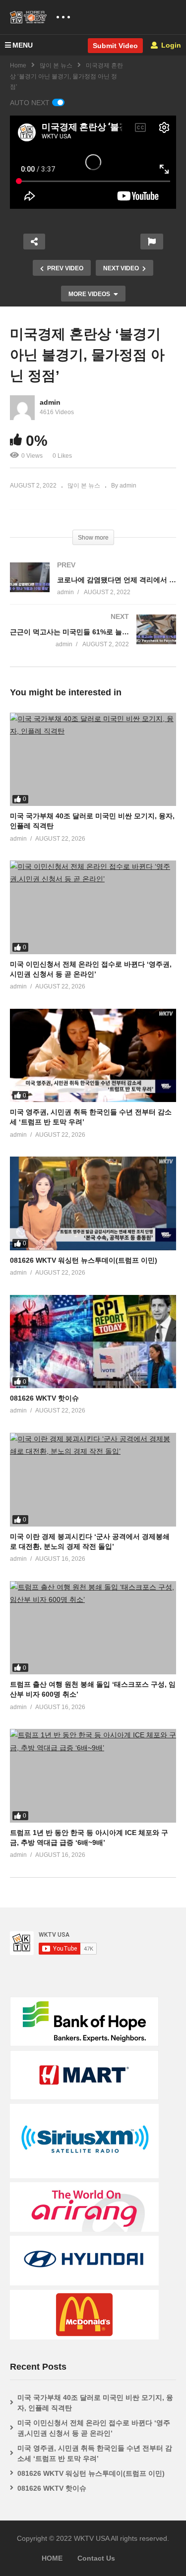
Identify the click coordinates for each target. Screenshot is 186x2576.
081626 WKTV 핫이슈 (44, 1398)
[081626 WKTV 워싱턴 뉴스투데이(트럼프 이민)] (93, 1203)
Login (170, 45)
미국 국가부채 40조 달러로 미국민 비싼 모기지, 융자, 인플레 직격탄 (95, 2403)
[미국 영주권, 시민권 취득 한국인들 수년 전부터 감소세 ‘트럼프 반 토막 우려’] (93, 1055)
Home (18, 65)
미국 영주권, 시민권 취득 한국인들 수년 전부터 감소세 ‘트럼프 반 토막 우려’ (95, 2453)
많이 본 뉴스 (56, 65)
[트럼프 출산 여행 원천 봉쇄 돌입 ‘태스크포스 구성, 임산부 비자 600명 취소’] (93, 1628)
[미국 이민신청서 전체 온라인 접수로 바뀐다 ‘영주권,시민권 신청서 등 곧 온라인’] (93, 907)
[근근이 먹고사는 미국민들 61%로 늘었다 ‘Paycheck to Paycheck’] (93, 641)
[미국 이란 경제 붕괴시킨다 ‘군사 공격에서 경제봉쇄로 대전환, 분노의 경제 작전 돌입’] (93, 1479)
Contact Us (96, 2558)
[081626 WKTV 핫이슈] (93, 1342)
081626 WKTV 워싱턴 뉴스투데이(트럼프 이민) (84, 1260)
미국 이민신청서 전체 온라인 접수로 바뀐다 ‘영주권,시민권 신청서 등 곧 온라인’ (94, 2428)
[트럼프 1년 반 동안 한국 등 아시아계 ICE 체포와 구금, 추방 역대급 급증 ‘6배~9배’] (93, 1776)
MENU (23, 45)
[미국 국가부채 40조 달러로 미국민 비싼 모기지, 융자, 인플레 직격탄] (93, 759)
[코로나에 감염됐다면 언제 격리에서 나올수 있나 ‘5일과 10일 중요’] (93, 588)
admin (50, 402)
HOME (52, 2558)
